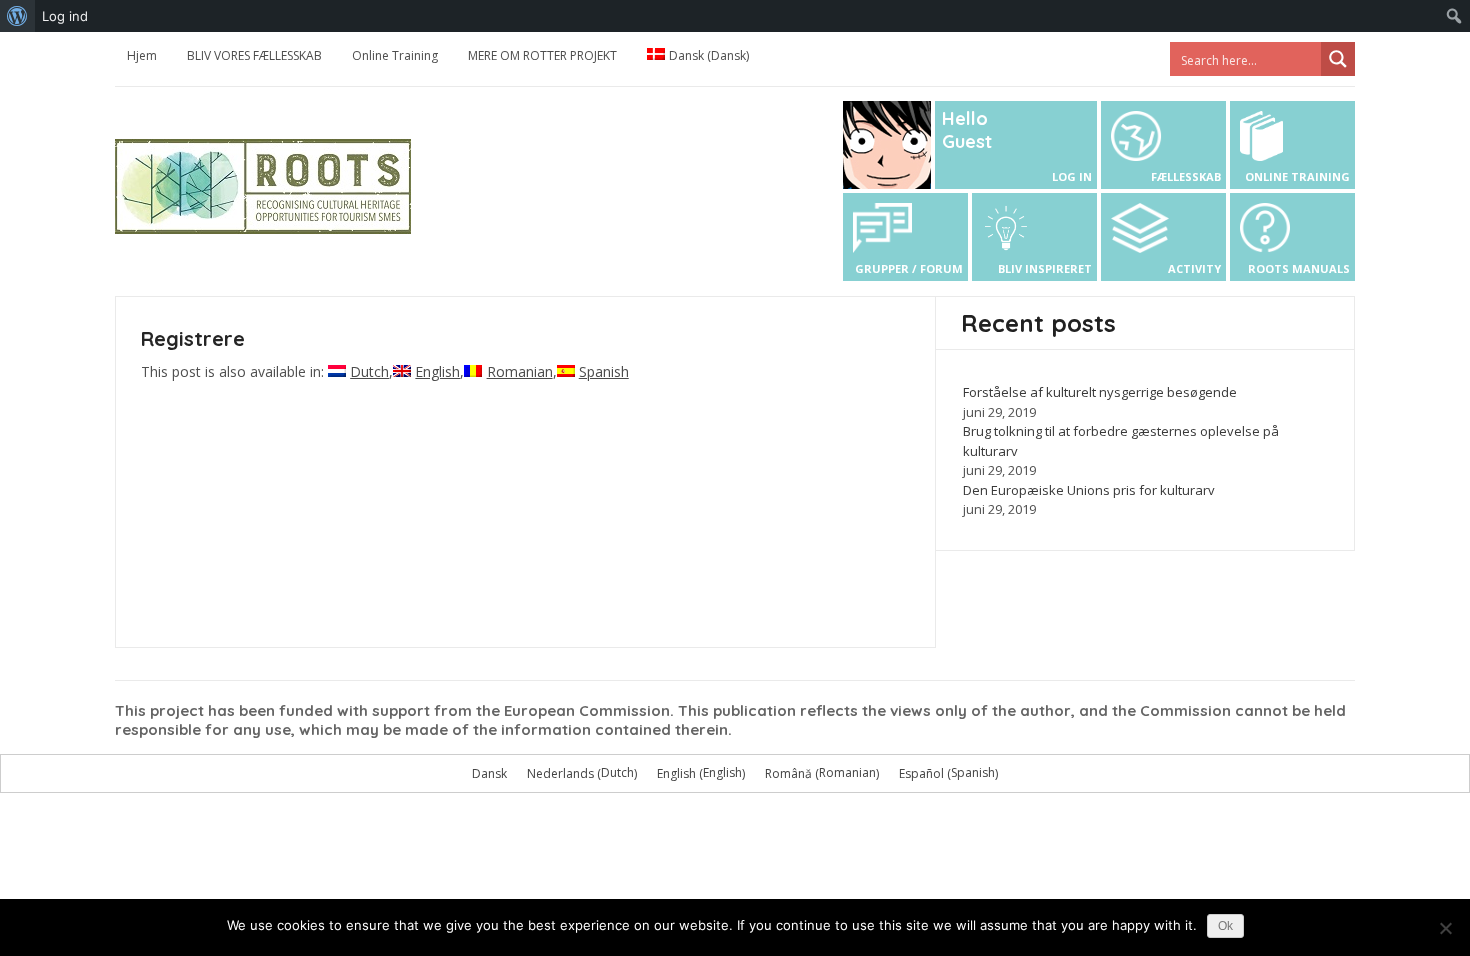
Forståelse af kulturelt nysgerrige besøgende (1100, 392)
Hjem (142, 55)
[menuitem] (17, 16)
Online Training (395, 55)
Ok (1225, 926)
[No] (1445, 928)
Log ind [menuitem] (65, 16)
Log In (1072, 176)
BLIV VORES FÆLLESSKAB (254, 55)
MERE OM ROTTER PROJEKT (542, 55)
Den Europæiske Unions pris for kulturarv (1089, 490)
